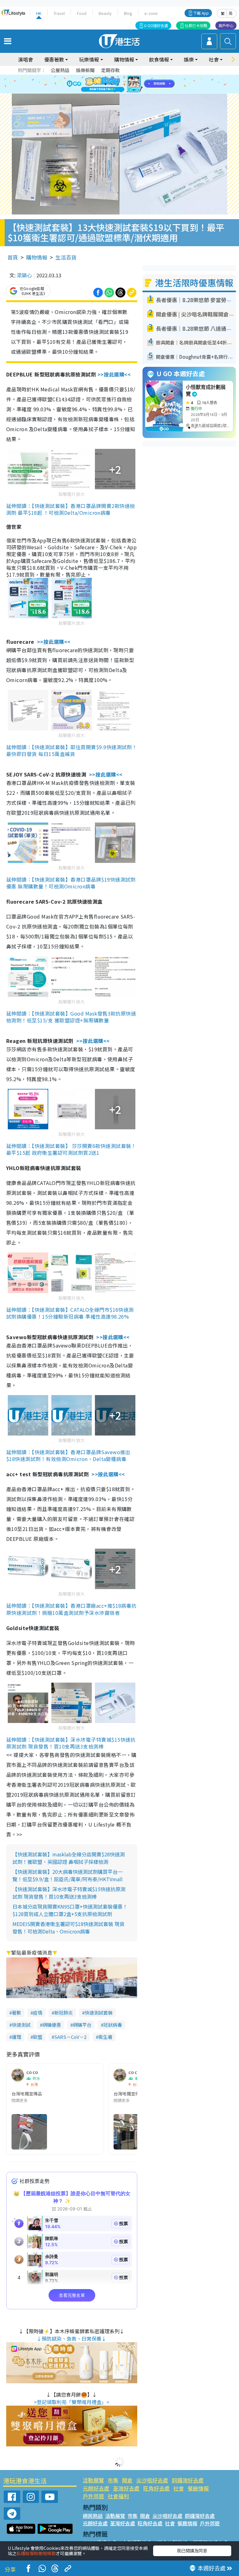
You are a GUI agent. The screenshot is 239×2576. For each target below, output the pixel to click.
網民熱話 (93, 2516)
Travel (59, 13)
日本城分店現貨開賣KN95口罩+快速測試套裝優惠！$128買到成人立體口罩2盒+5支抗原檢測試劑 (70, 1910)
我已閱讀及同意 (192, 2551)
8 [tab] (112, 84)
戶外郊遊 (93, 2496)
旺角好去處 (156, 2488)
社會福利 (118, 2496)
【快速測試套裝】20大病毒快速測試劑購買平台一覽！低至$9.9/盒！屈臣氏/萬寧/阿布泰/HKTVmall (68, 1875)
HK (39, 13)
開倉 (127, 2480)
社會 (179, 2488)
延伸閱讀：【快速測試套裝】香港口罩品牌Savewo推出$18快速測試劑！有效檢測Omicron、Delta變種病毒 (68, 1455)
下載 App (201, 13)
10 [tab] (124, 84)
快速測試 (21, 2025)
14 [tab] (121, 92)
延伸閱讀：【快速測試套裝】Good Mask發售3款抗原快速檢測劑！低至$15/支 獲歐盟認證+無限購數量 (71, 1017)
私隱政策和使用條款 (36, 2553)
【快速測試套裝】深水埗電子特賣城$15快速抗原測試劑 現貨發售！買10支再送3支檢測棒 (69, 1893)
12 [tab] (137, 84)
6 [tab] (137, 77)
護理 (16, 2037)
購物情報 (37, 257)
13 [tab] (115, 92)
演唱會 (26, 59)
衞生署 (105, 2037)
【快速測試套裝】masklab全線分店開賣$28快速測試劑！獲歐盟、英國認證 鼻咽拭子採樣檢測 (69, 1858)
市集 (113, 2480)
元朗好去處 (96, 2488)
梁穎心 (24, 275)
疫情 (38, 2013)
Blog (128, 13)
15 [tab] (127, 92)
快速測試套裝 (99, 2013)
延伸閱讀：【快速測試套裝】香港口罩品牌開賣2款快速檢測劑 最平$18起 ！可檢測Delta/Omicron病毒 (70, 509)
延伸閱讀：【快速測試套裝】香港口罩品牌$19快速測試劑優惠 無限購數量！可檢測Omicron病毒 (71, 883)
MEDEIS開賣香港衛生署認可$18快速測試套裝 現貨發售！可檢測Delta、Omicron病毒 (68, 1928)
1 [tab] (105, 77)
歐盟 (38, 2037)
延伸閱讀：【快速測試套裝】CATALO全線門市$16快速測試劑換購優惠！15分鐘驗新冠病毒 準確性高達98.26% (70, 1313)
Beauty (105, 13)
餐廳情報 (198, 2488)
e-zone (151, 13)
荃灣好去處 (126, 2488)
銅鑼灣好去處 (188, 2480)
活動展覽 (93, 2480)
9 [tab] (118, 84)
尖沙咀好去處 (152, 2480)
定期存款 (110, 70)
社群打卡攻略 (196, 25)
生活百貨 (66, 257)
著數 (16, 2013)
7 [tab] (105, 84)
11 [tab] (130, 84)
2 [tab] (112, 77)
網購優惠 (52, 2025)
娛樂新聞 (85, 70)
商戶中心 (226, 25)
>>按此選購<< (114, 374)
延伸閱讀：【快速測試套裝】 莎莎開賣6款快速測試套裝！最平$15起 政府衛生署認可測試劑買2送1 (71, 1149)
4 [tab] (124, 77)
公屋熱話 (60, 70)
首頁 (13, 257)
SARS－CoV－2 (70, 2037)
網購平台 (82, 2025)
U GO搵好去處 (156, 25)
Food (82, 13)
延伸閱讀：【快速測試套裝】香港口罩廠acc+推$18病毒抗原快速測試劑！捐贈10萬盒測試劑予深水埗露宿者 (71, 1609)
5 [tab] (130, 77)
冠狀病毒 (113, 2025)
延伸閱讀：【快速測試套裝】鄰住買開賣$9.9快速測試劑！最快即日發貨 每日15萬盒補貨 (72, 750)
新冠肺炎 (63, 2013)
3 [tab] (118, 77)
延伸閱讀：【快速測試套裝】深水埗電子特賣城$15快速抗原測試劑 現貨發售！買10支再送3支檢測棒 (71, 1743)
